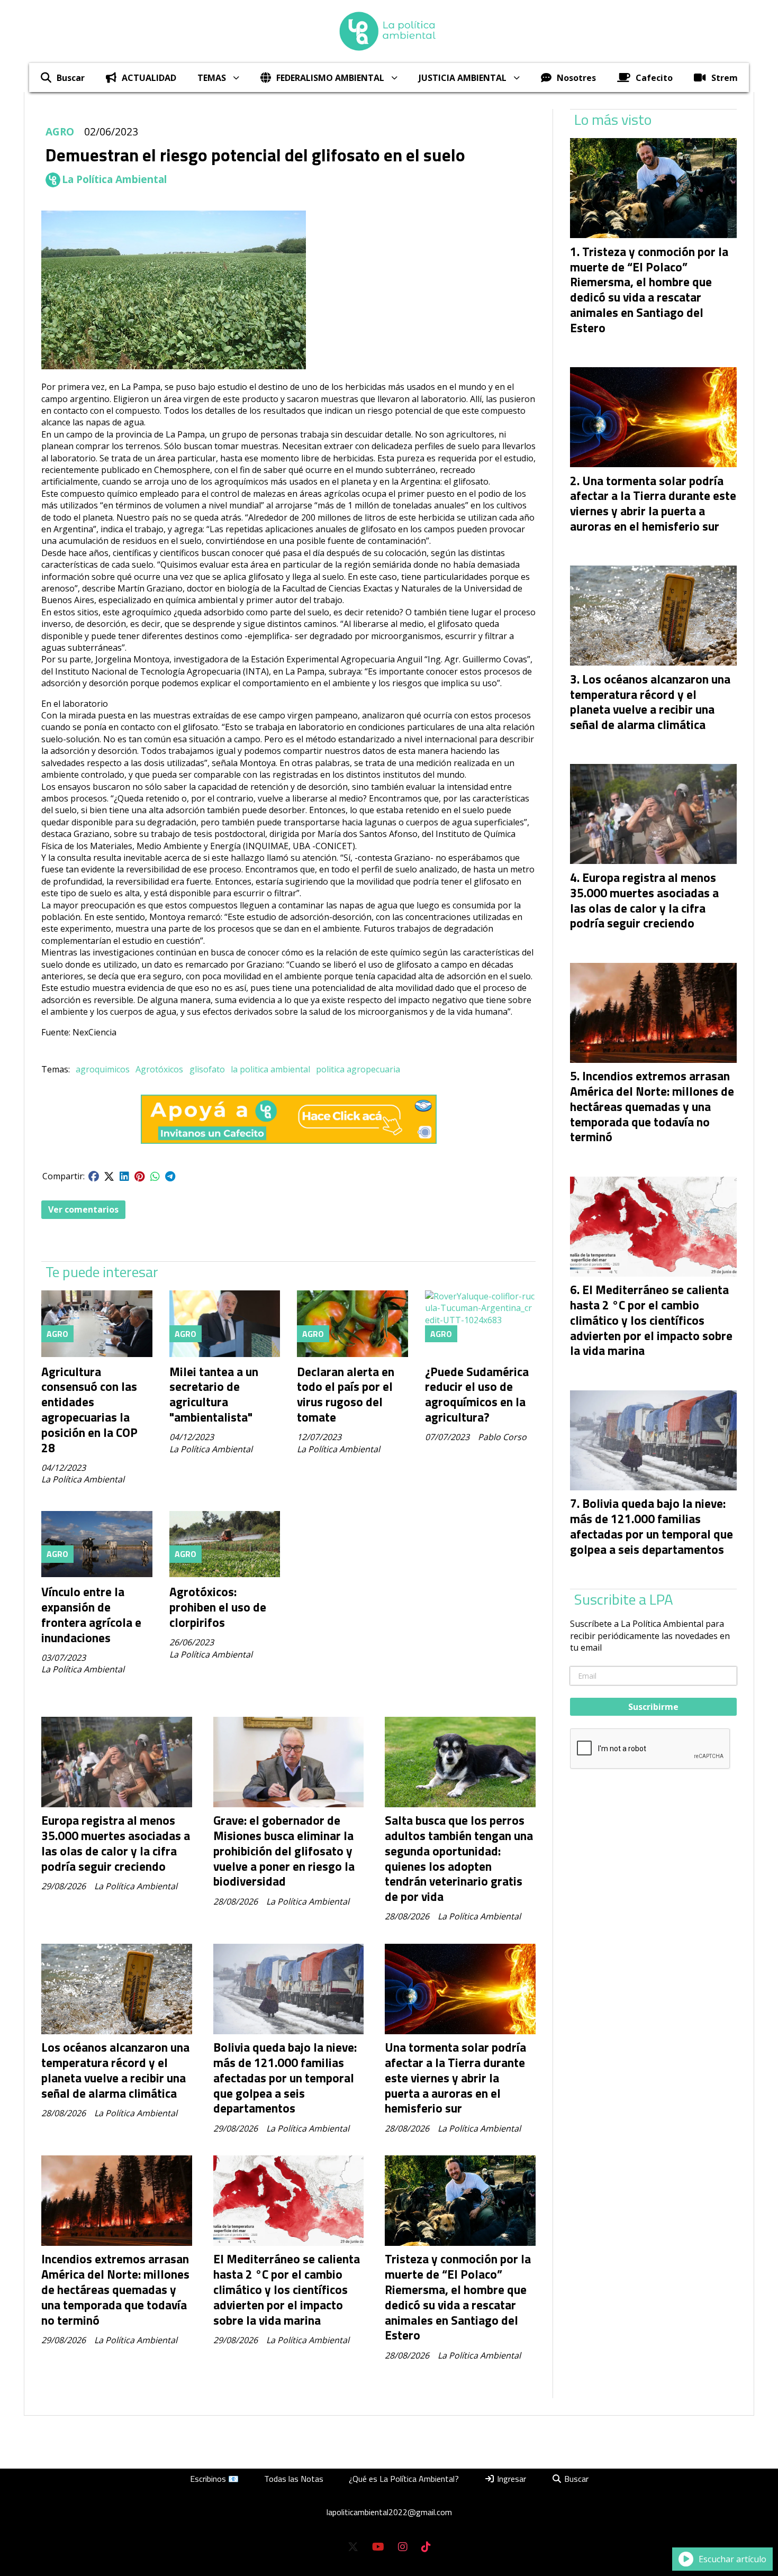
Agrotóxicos (159, 1069)
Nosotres (576, 78)
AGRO (60, 131)
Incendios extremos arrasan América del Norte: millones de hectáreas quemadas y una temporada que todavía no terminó (115, 2289)
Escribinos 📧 (214, 2479)
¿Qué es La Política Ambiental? (404, 2479)
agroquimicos (103, 1069)
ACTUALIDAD (149, 78)
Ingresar (510, 2479)
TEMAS (212, 78)
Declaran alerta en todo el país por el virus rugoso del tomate (346, 1394)
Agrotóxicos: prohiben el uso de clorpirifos (218, 1607)
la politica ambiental (270, 1069)
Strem (725, 78)
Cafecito (654, 78)
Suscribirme (653, 1707)
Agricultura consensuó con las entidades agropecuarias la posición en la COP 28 (89, 1410)
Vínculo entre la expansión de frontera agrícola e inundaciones (91, 1614)
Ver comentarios (83, 1209)
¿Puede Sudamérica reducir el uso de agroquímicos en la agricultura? (477, 1394)
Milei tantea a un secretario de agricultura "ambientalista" (214, 1394)
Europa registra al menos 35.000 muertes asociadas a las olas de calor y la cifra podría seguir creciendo (116, 1843)
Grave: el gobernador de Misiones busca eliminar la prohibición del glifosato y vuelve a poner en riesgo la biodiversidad (284, 1851)
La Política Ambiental (114, 179)
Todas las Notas (294, 2479)
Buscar (71, 78)
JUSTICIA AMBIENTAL (463, 78)
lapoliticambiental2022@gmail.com (389, 2512)
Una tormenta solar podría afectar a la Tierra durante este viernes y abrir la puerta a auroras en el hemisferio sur (455, 2078)
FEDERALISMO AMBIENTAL (330, 78)
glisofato (207, 1069)
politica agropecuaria (358, 1069)
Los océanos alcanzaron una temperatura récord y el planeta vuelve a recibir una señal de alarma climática (115, 2070)
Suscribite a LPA (624, 1599)
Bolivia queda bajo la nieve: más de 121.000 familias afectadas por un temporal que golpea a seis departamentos (285, 2078)
